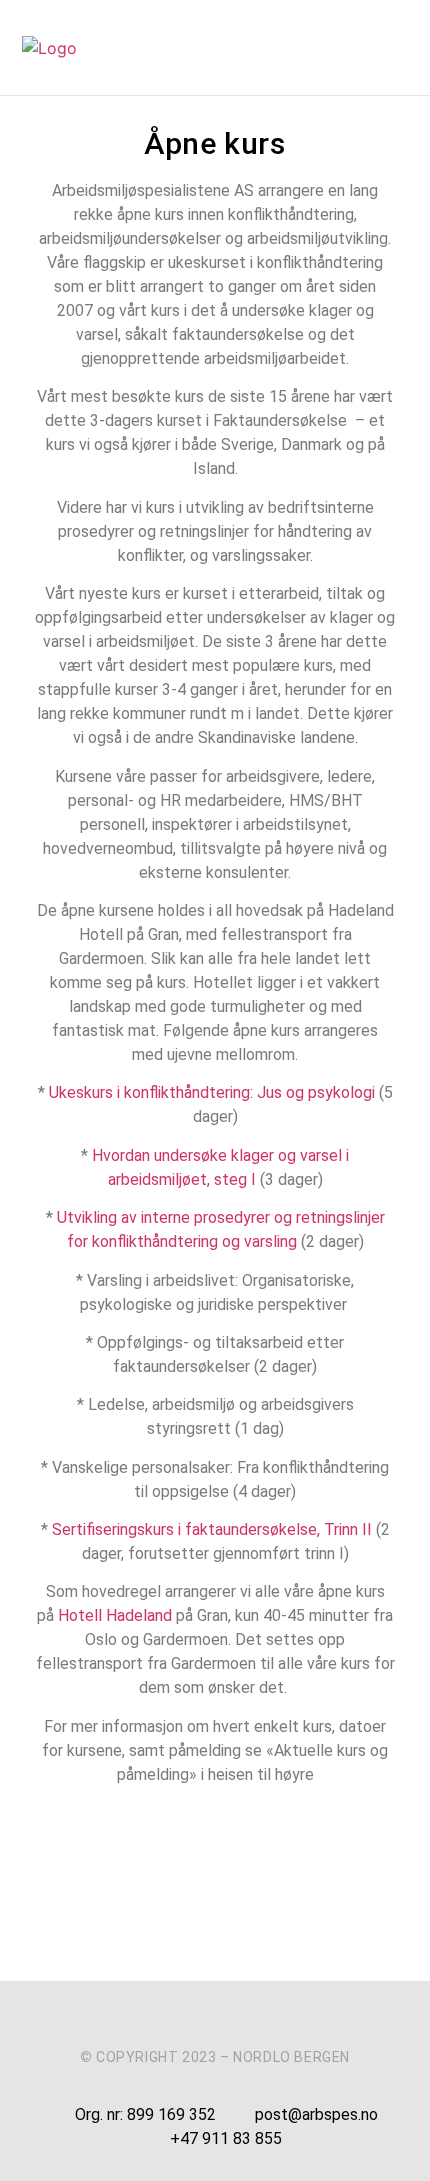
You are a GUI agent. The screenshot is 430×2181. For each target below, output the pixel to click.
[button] (395, 48)
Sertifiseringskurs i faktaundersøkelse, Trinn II (214, 1529)
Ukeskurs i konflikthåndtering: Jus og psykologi (212, 1092)
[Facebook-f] (177, 2019)
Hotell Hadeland (117, 1615)
